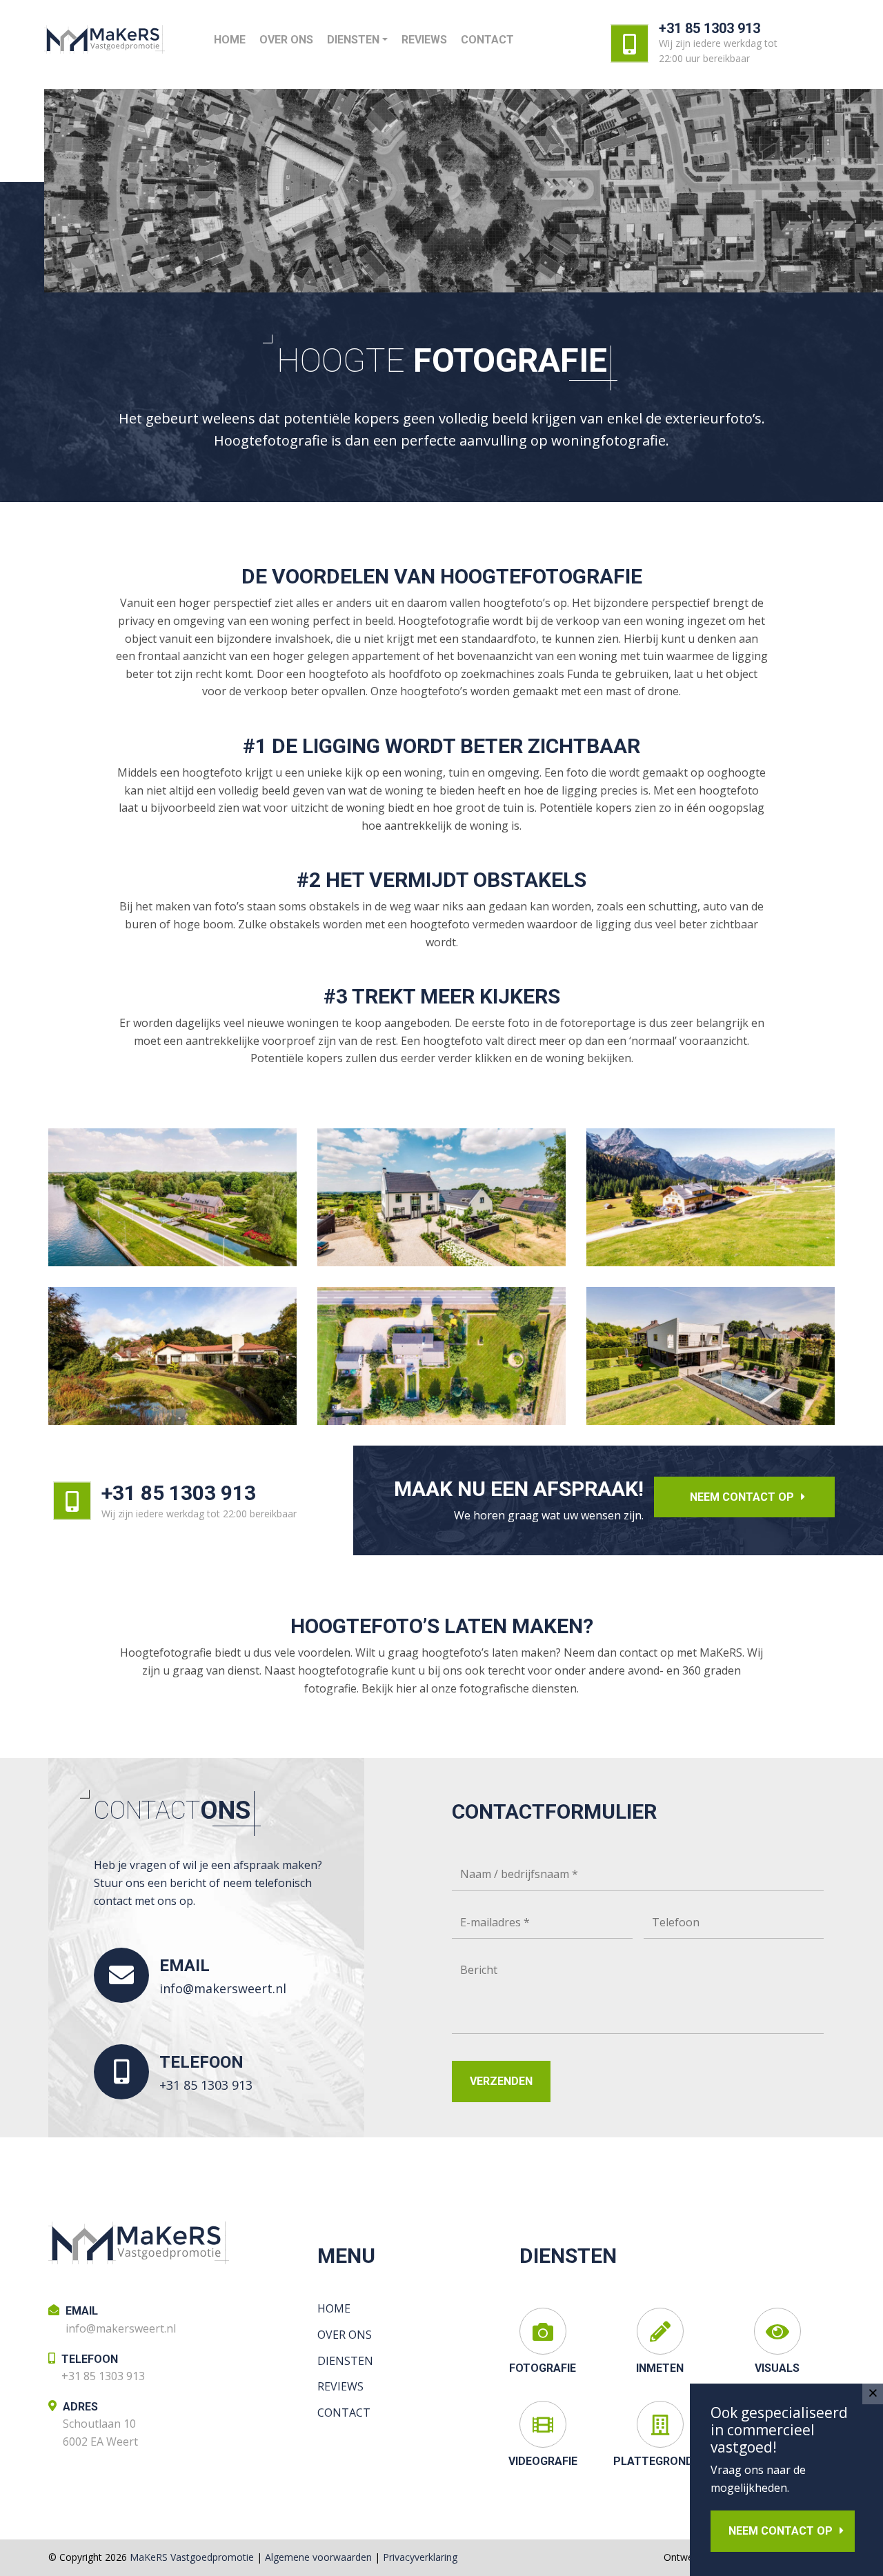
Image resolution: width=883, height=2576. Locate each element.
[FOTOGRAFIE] (543, 2331)
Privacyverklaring (420, 2557)
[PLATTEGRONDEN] (660, 2424)
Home (230, 40)
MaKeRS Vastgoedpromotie (192, 2557)
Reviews (424, 40)
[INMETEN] (660, 2331)
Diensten (353, 40)
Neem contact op (742, 1497)
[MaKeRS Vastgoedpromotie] (105, 39)
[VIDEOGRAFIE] (543, 2424)
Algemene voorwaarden (318, 2557)
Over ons (286, 40)
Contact (487, 40)
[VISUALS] (777, 2331)
